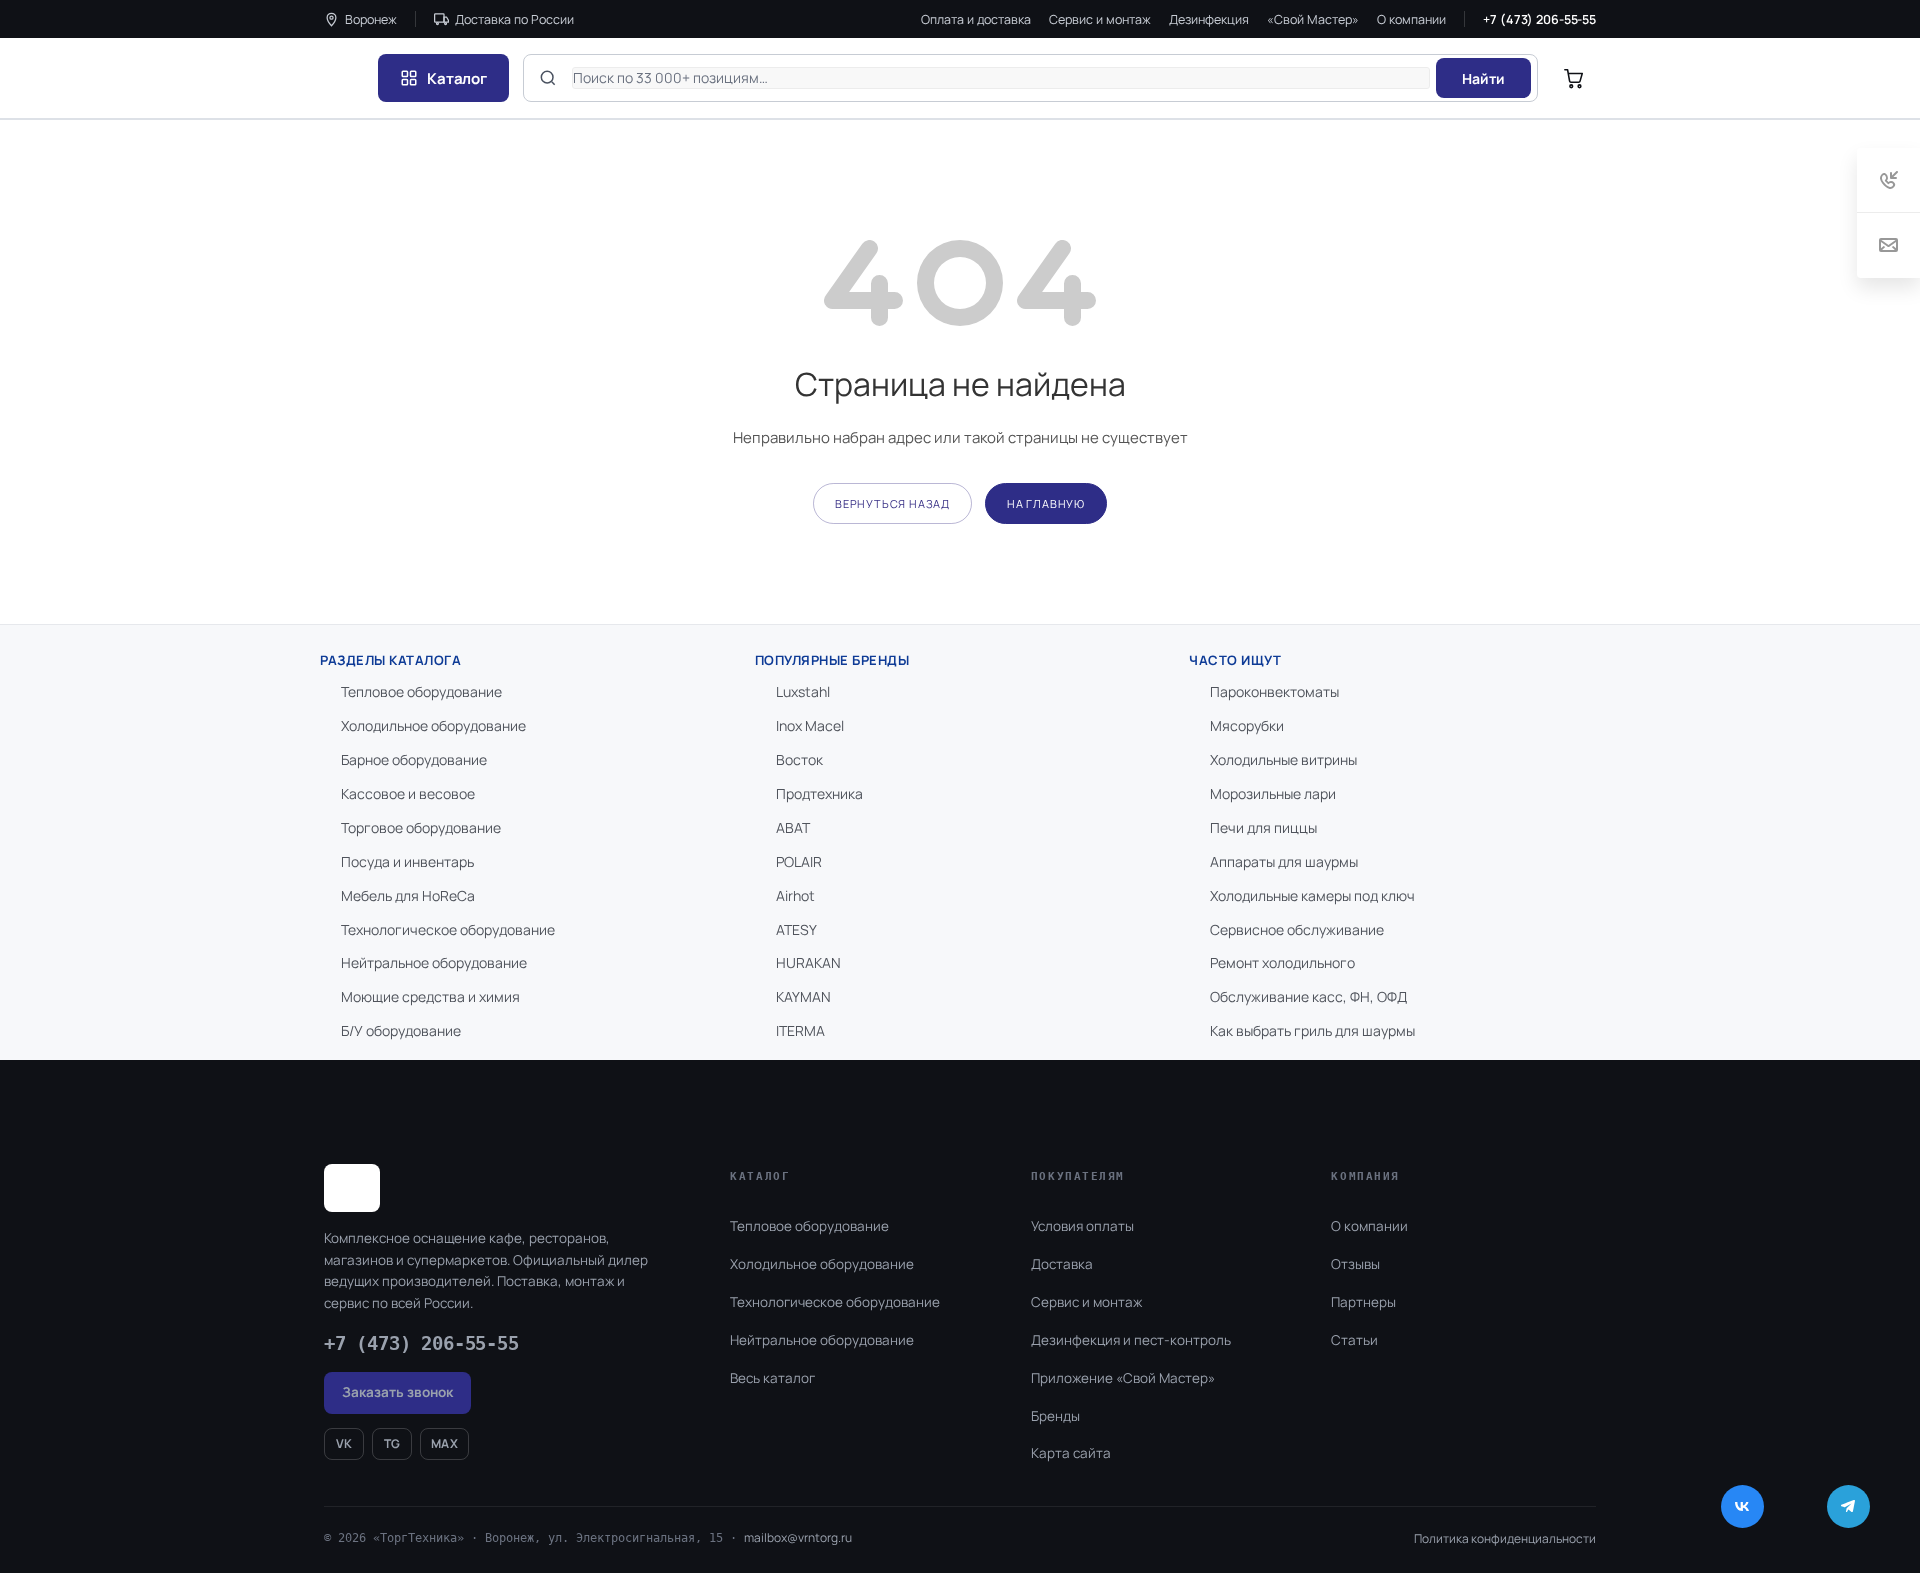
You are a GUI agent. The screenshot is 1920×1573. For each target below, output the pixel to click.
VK (344, 1443)
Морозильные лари (1273, 793)
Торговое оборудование (421, 827)
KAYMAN (803, 996)
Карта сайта (1071, 1453)
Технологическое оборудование (448, 929)
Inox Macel (810, 725)
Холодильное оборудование (433, 725)
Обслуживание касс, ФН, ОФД (1308, 996)
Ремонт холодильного (1282, 962)
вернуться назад (892, 503)
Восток (799, 759)
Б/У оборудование (401, 1030)
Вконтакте (1742, 1506)
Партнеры (1363, 1302)
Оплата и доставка (976, 19)
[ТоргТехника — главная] (344, 78)
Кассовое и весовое (408, 793)
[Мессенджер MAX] (1800, 1506)
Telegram (1848, 1506)
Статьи (1354, 1340)
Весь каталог (772, 1378)
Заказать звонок (397, 1392)
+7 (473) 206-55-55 (1539, 19)
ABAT (793, 827)
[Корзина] (1574, 78)
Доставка (1062, 1264)
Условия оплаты (1082, 1226)
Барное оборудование (414, 759)
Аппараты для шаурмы (1284, 861)
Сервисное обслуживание (1297, 929)
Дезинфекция (1209, 19)
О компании (1411, 19)
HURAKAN (808, 962)
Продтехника (819, 793)
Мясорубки (1247, 725)
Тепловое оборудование (421, 691)
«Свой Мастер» (1313, 19)
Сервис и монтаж (1100, 19)
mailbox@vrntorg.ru (798, 1537)
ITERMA (800, 1030)
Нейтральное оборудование (434, 962)
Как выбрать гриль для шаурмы (1312, 1030)
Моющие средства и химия (430, 996)
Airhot (795, 895)
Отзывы (1355, 1264)
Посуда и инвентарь (407, 861)
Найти (1483, 78)
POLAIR (799, 861)
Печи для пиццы (1263, 827)
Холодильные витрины (1283, 759)
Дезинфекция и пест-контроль (1131, 1340)
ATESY (796, 929)
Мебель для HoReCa (408, 895)
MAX (444, 1443)
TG (392, 1443)
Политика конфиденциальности (1505, 1538)
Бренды (1055, 1416)
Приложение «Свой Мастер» (1123, 1378)
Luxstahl (803, 691)
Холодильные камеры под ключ (1312, 895)
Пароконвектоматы (1274, 691)
